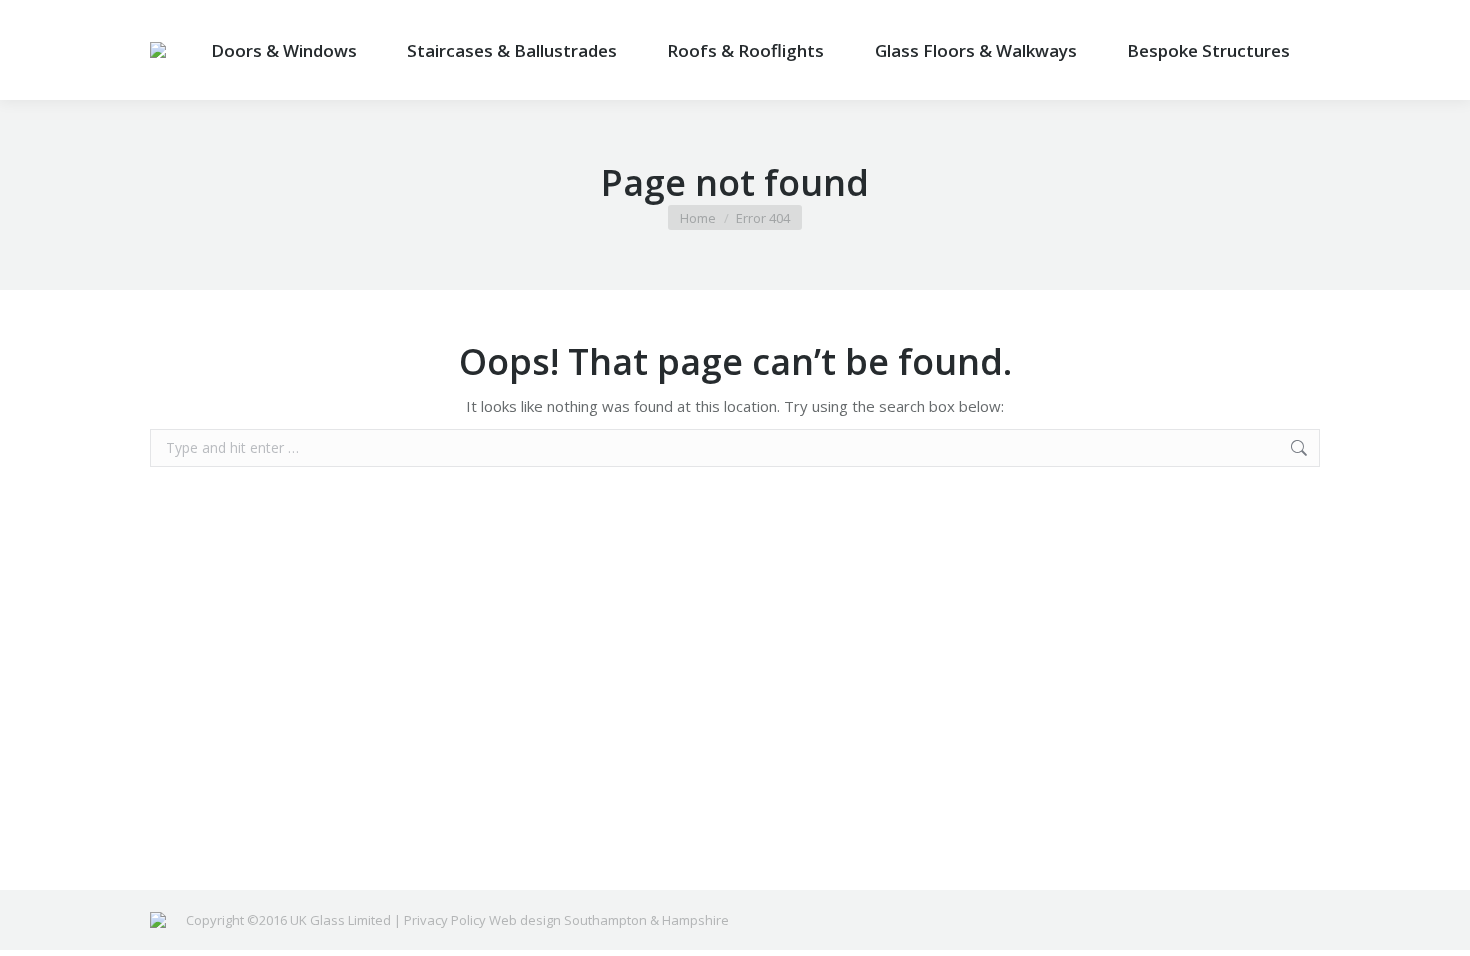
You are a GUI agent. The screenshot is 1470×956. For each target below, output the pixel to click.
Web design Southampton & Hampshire (609, 920)
